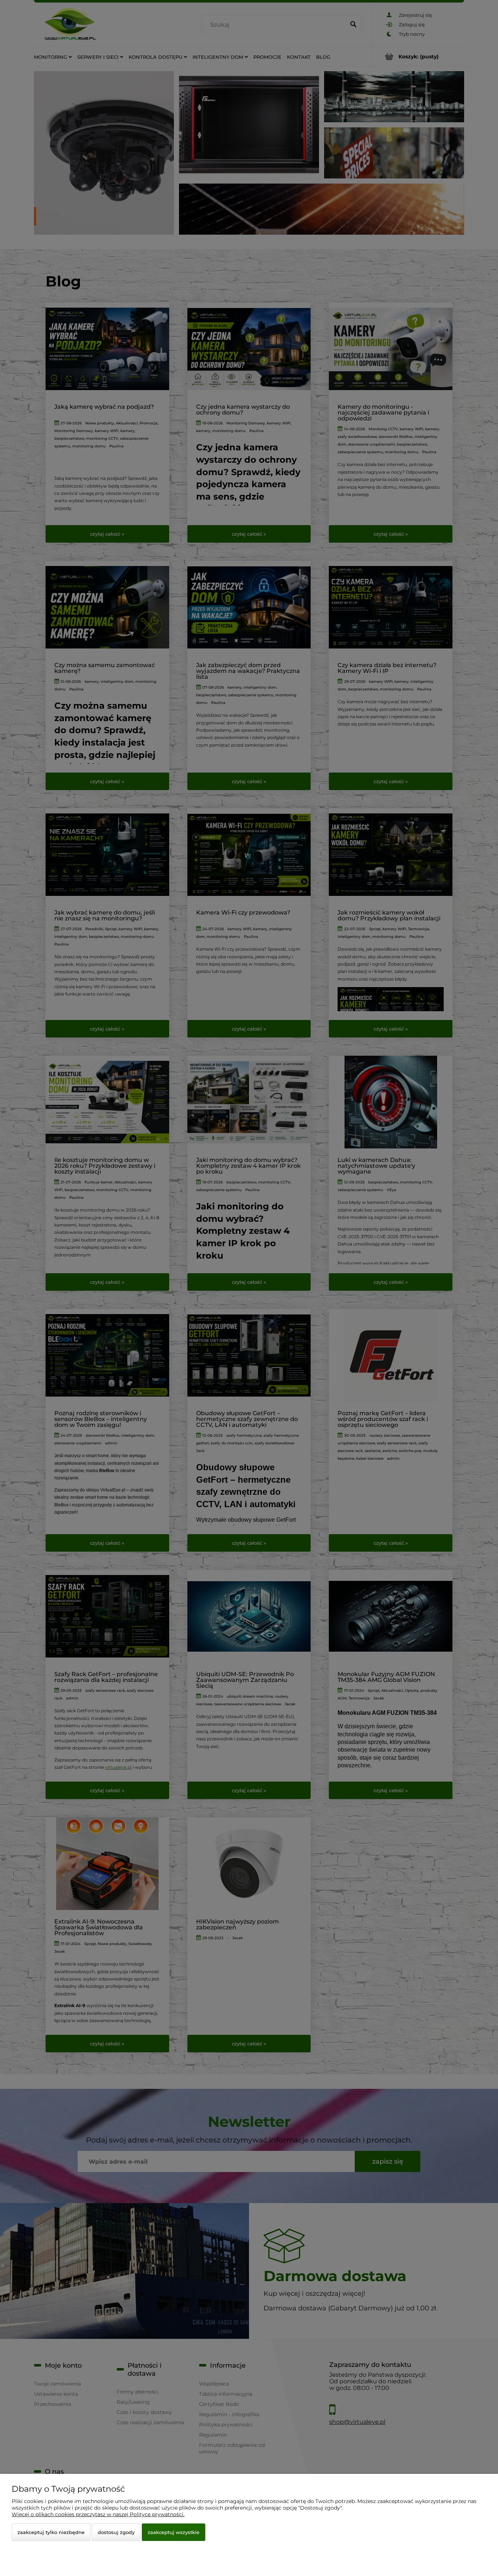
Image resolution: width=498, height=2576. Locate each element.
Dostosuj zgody (116, 2532)
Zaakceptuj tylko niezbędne (51, 2532)
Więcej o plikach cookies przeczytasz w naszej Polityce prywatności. (98, 2514)
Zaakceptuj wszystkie (174, 2532)
